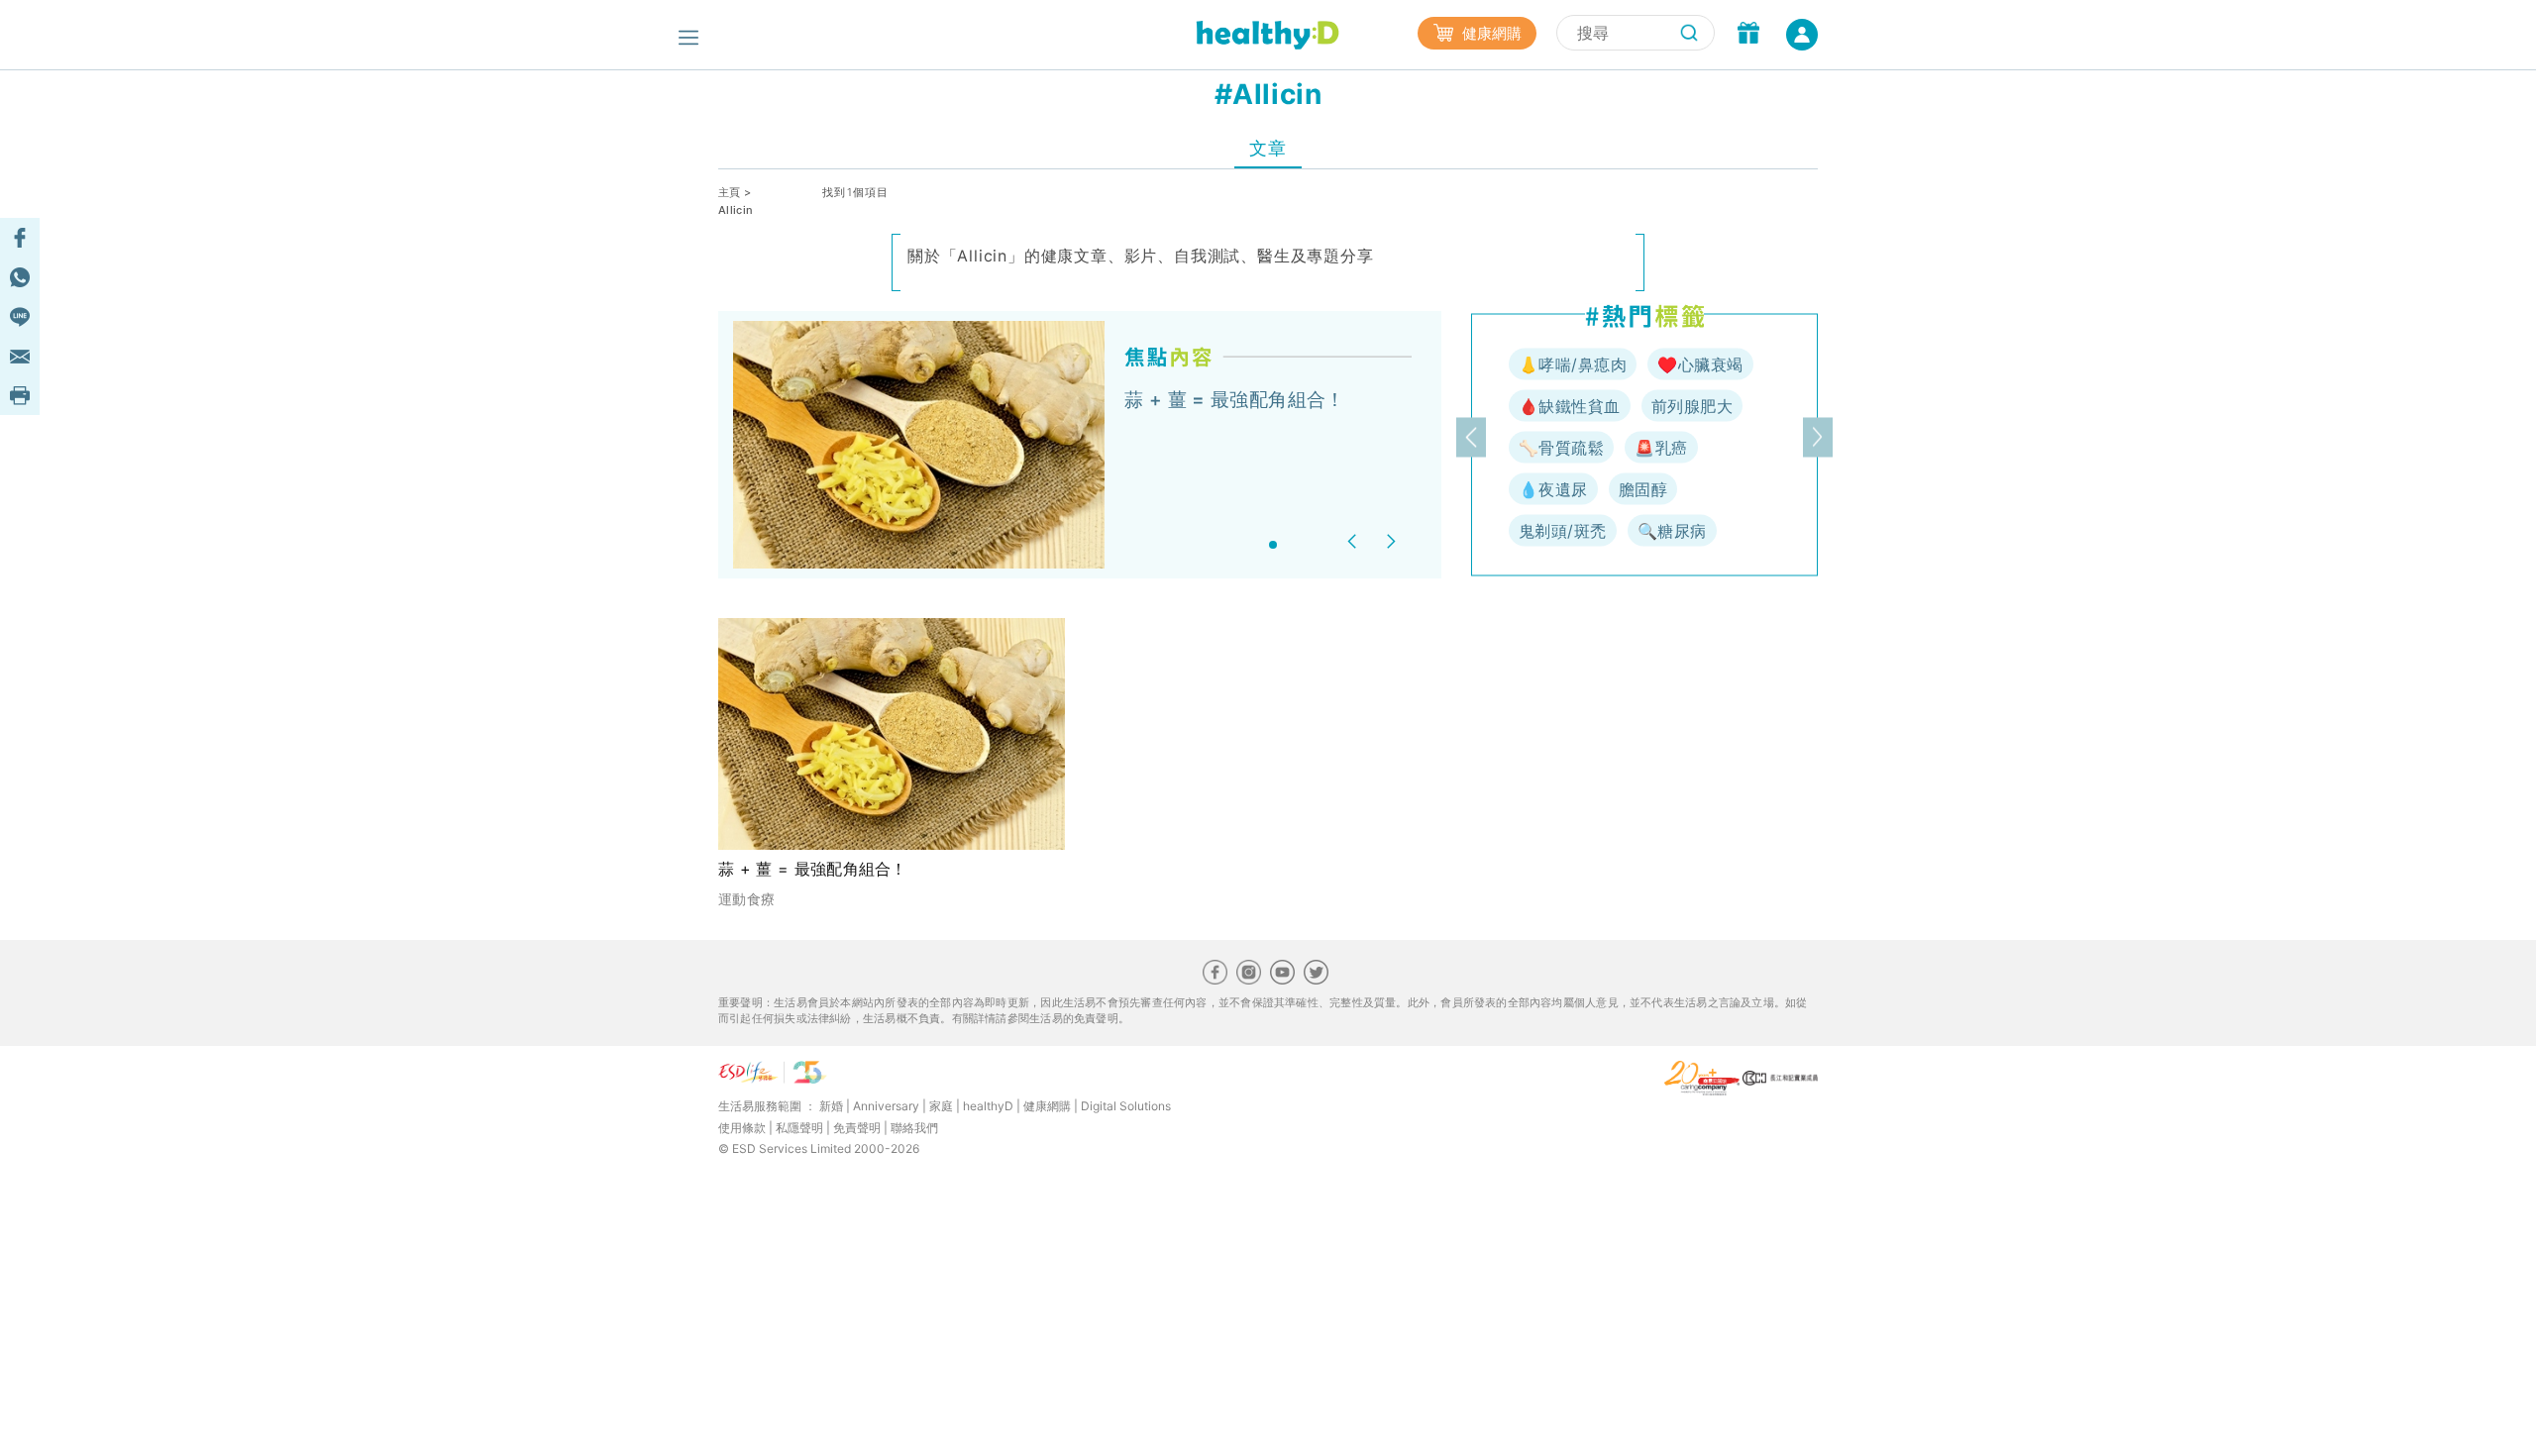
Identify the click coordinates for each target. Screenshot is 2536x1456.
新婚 (831, 1106)
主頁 (730, 192)
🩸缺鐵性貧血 (1570, 406)
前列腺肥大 (1692, 406)
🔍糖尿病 (1672, 531)
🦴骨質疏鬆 (1561, 448)
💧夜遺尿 (1553, 489)
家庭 (941, 1106)
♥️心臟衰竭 (1700, 364)
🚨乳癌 (1661, 448)
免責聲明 (857, 1128)
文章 (1268, 148)
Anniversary (886, 1106)
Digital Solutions (1126, 1106)
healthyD (988, 1106)
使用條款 (742, 1128)
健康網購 (1490, 33)
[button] (1355, 541)
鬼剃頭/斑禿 (1563, 531)
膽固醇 (1643, 489)
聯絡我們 (914, 1128)
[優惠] (1748, 35)
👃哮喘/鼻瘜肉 (1573, 364)
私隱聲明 (799, 1128)
